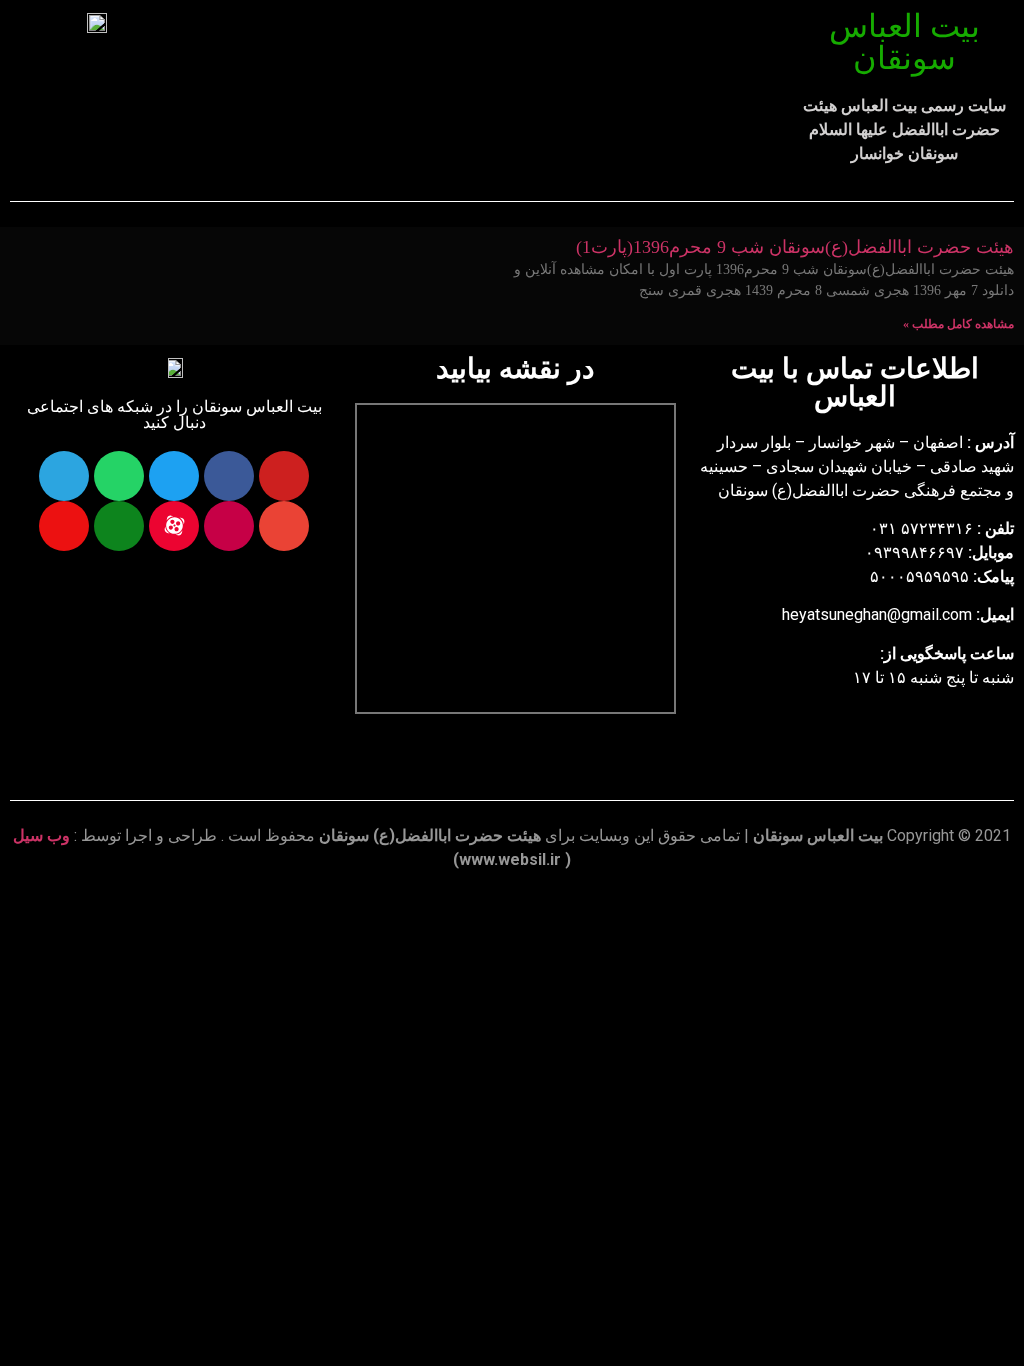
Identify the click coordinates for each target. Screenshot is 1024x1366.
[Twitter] (174, 476)
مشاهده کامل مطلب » (958, 324)
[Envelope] (284, 526)
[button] (487, 61)
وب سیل (41, 835)
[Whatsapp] (119, 476)
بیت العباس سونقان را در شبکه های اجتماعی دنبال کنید (174, 414)
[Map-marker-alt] (64, 526)
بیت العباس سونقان (904, 42)
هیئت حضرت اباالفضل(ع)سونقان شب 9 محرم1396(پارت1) (795, 247)
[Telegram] (64, 476)
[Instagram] (229, 526)
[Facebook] (229, 476)
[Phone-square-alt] (119, 526)
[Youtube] (284, 476)
